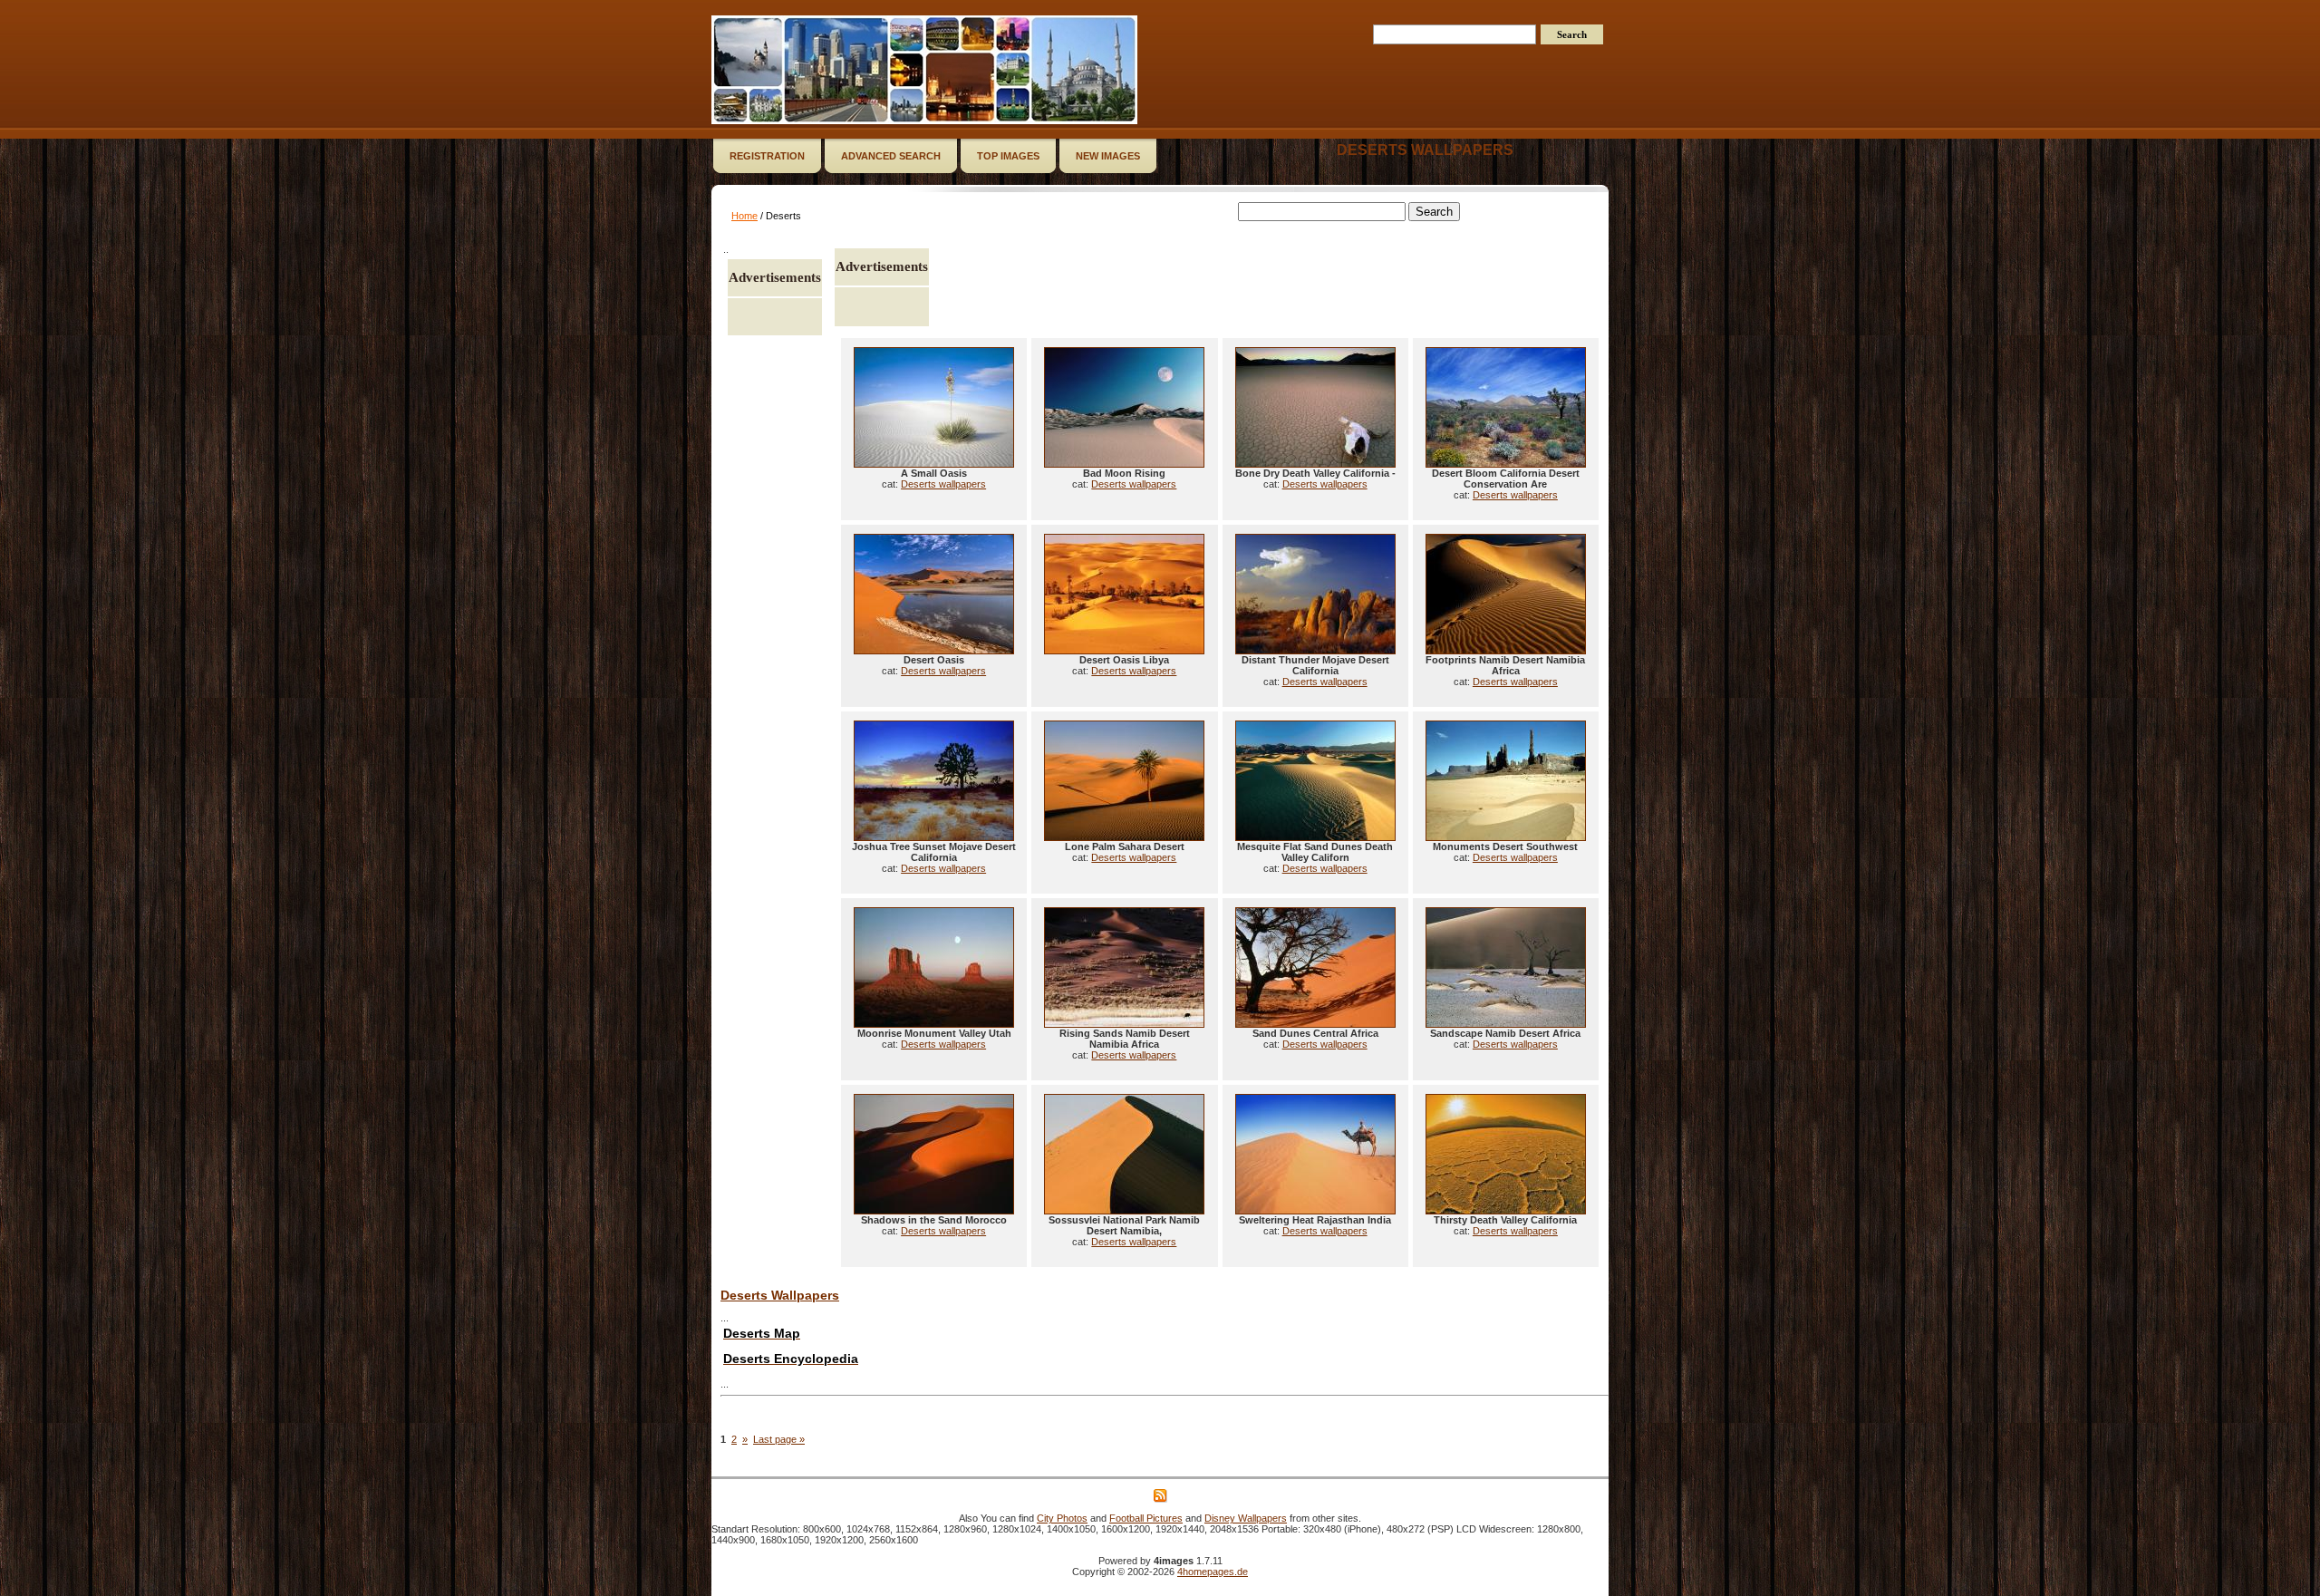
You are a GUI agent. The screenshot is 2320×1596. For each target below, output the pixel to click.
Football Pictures (1146, 1518)
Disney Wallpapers (1246, 1518)
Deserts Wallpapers (780, 1295)
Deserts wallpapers (1425, 150)
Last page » (779, 1439)
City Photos (1062, 1518)
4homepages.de (1213, 1572)
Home (744, 216)
